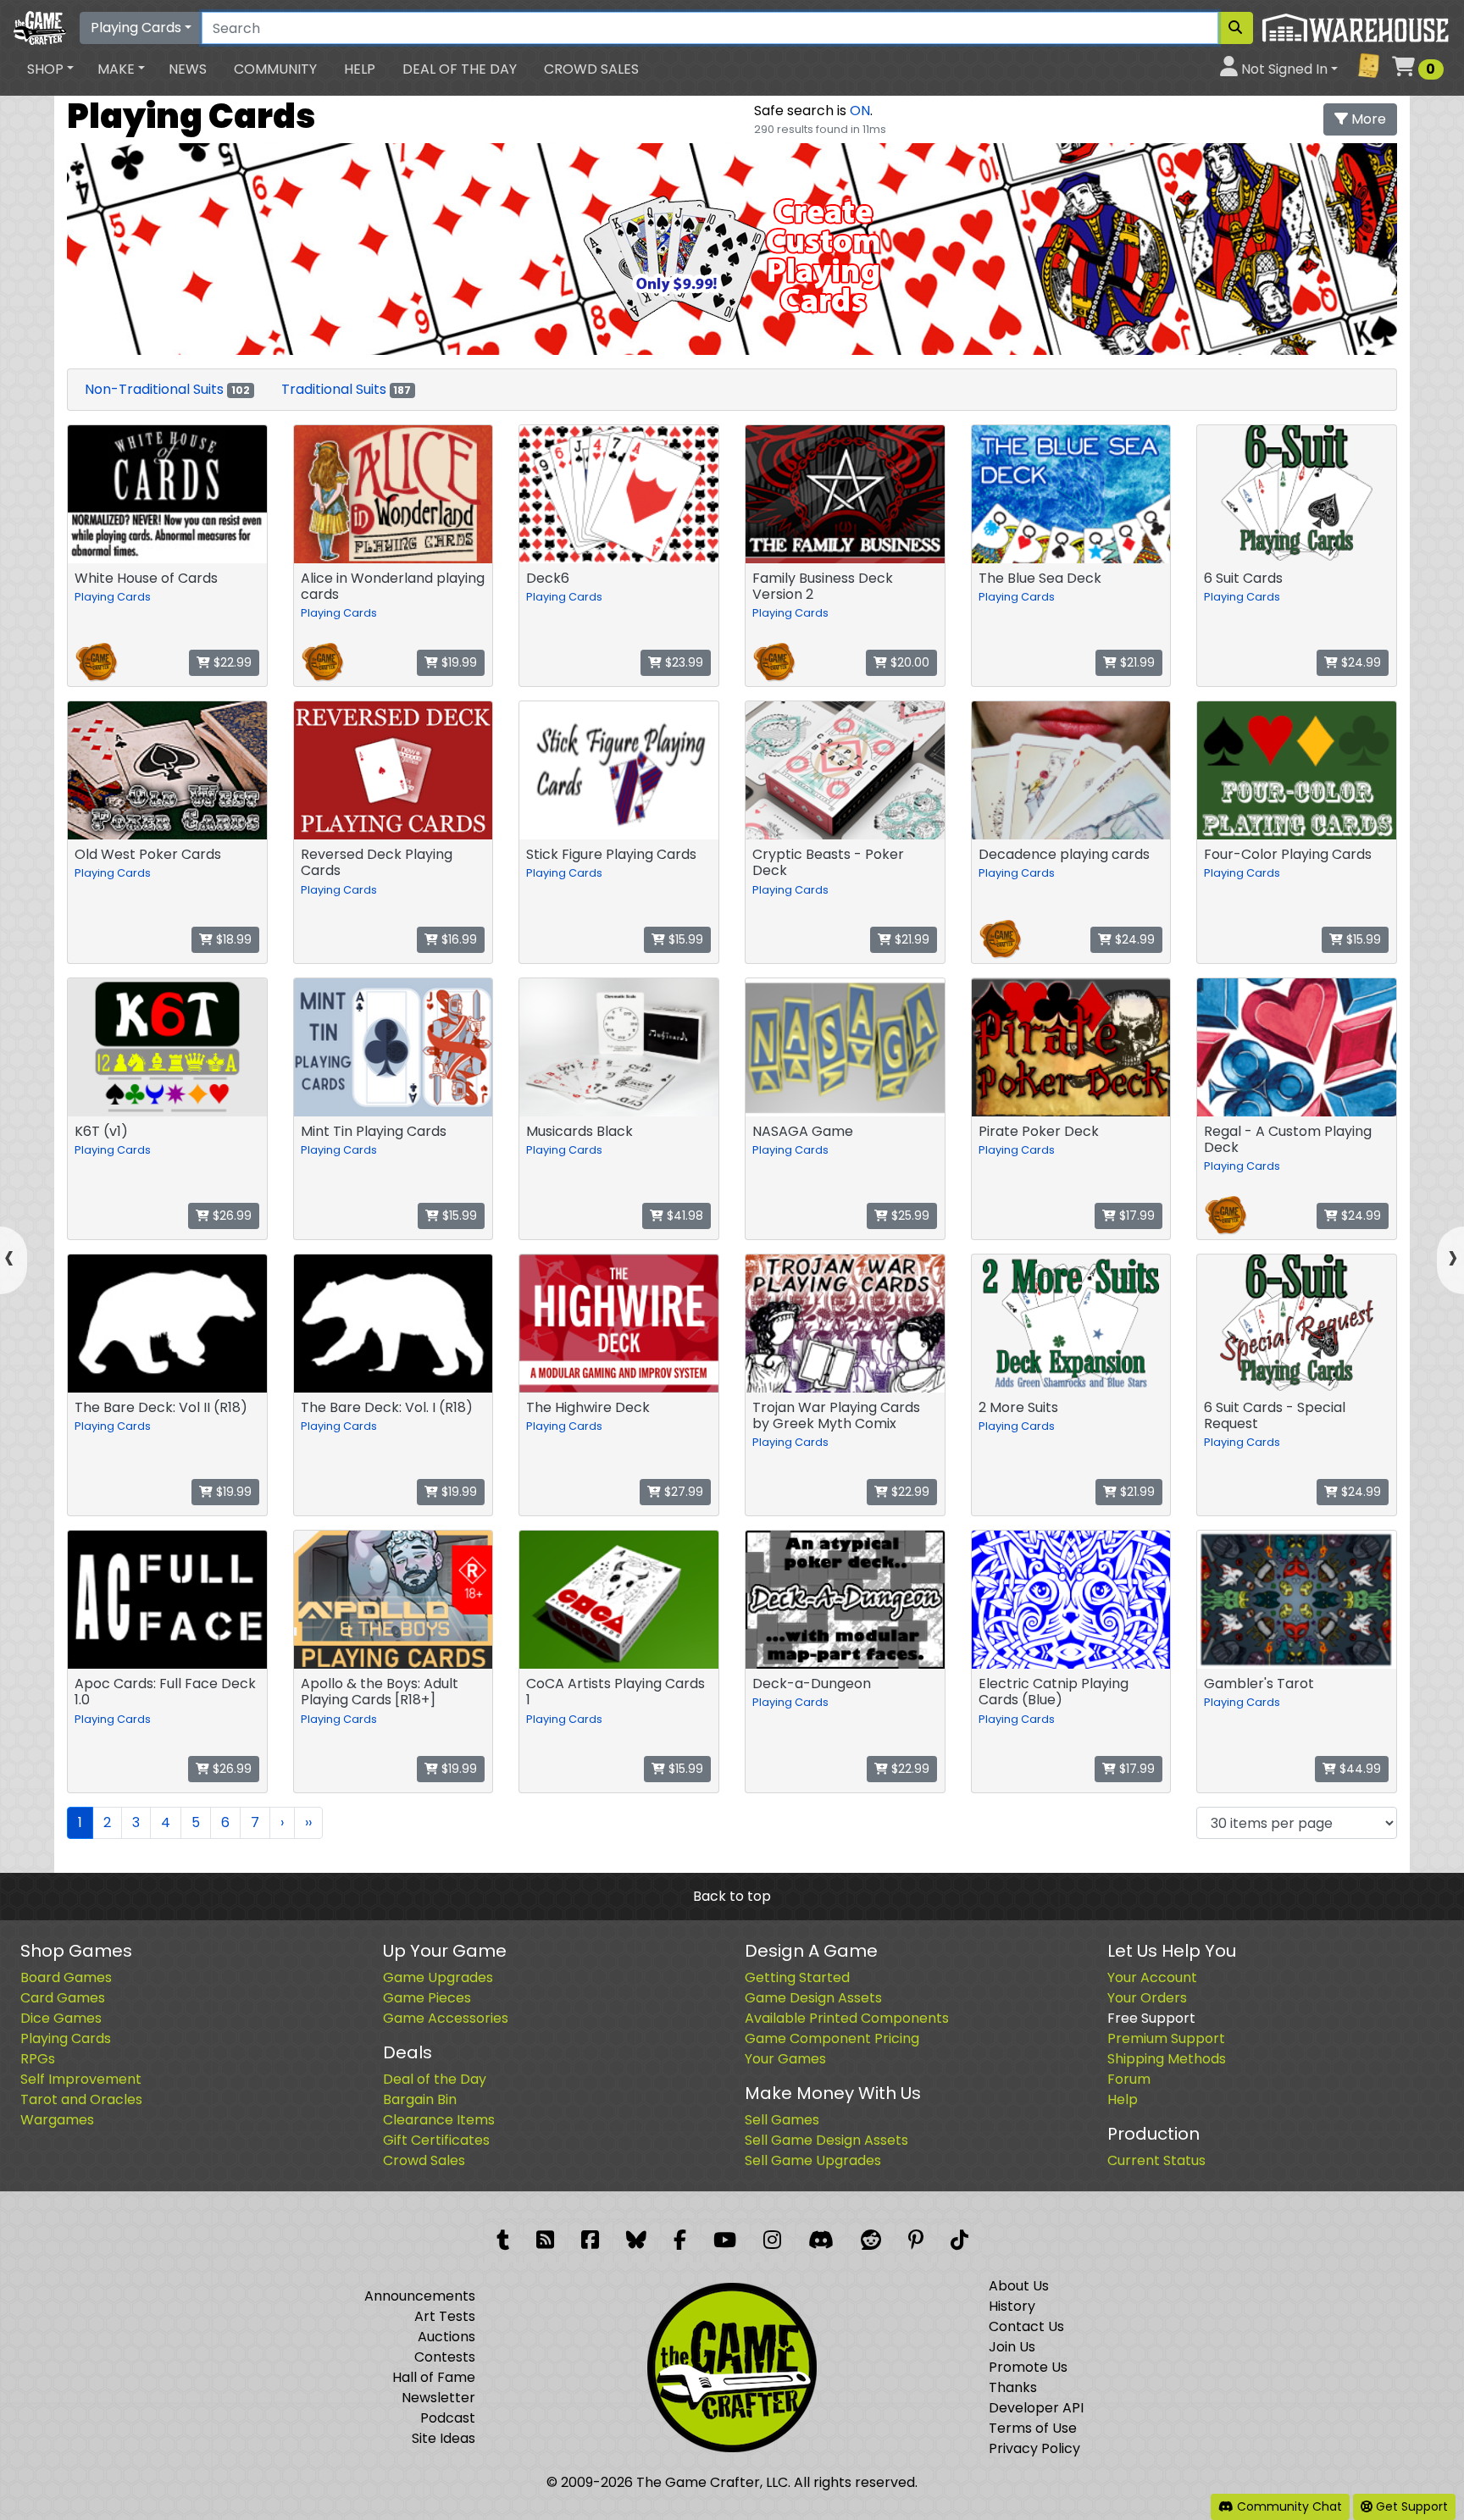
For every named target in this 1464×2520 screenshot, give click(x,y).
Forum (1129, 2079)
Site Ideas (444, 2438)
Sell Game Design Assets (826, 2140)
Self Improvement (81, 2079)
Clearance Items (439, 2120)
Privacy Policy (1034, 2448)
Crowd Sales (591, 69)
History (1012, 2306)
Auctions (446, 2337)
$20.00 (908, 662)
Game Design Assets (813, 1998)
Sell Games (782, 2120)
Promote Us (1028, 2367)
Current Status (1156, 2160)
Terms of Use (1033, 2428)
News (188, 69)
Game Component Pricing (832, 2038)
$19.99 (457, 662)
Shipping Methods (1167, 2059)
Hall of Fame (434, 2377)
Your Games (785, 2059)
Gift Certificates (436, 2140)
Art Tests (445, 2316)
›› (308, 1822)
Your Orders (1147, 1998)
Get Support (1410, 2506)
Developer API (1036, 2408)
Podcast (448, 2418)
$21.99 (1136, 662)
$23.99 (682, 662)
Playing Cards (136, 28)
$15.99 (684, 939)
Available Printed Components (847, 2018)
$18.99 (232, 939)
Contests (445, 2357)
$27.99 (682, 1492)
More (1367, 119)
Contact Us (1026, 2326)
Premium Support (1166, 2038)
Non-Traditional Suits (167, 389)
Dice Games (61, 2018)
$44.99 (1359, 1769)
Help (360, 69)
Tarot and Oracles (81, 2099)
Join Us (1012, 2347)
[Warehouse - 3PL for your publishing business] (1355, 27)
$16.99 (457, 939)
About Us (1019, 2286)
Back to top (732, 1896)
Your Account (1152, 1977)
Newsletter (438, 2398)
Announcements (420, 2296)
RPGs (38, 2059)
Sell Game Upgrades (813, 2160)
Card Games (63, 1998)
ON (860, 111)
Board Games (66, 1977)
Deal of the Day (460, 69)
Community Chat (1288, 2506)
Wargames (57, 2120)
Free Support (1151, 2018)
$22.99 (231, 662)
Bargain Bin (420, 2099)
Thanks (1013, 2387)
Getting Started (797, 1977)
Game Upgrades (438, 1977)
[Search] (1235, 28)
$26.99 (230, 1216)
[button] (50, 69)
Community (275, 69)
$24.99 (1359, 662)
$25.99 (909, 1216)
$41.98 (683, 1216)
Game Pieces (427, 1998)
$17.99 (1135, 1216)
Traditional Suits (347, 389)
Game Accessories (446, 2018)
